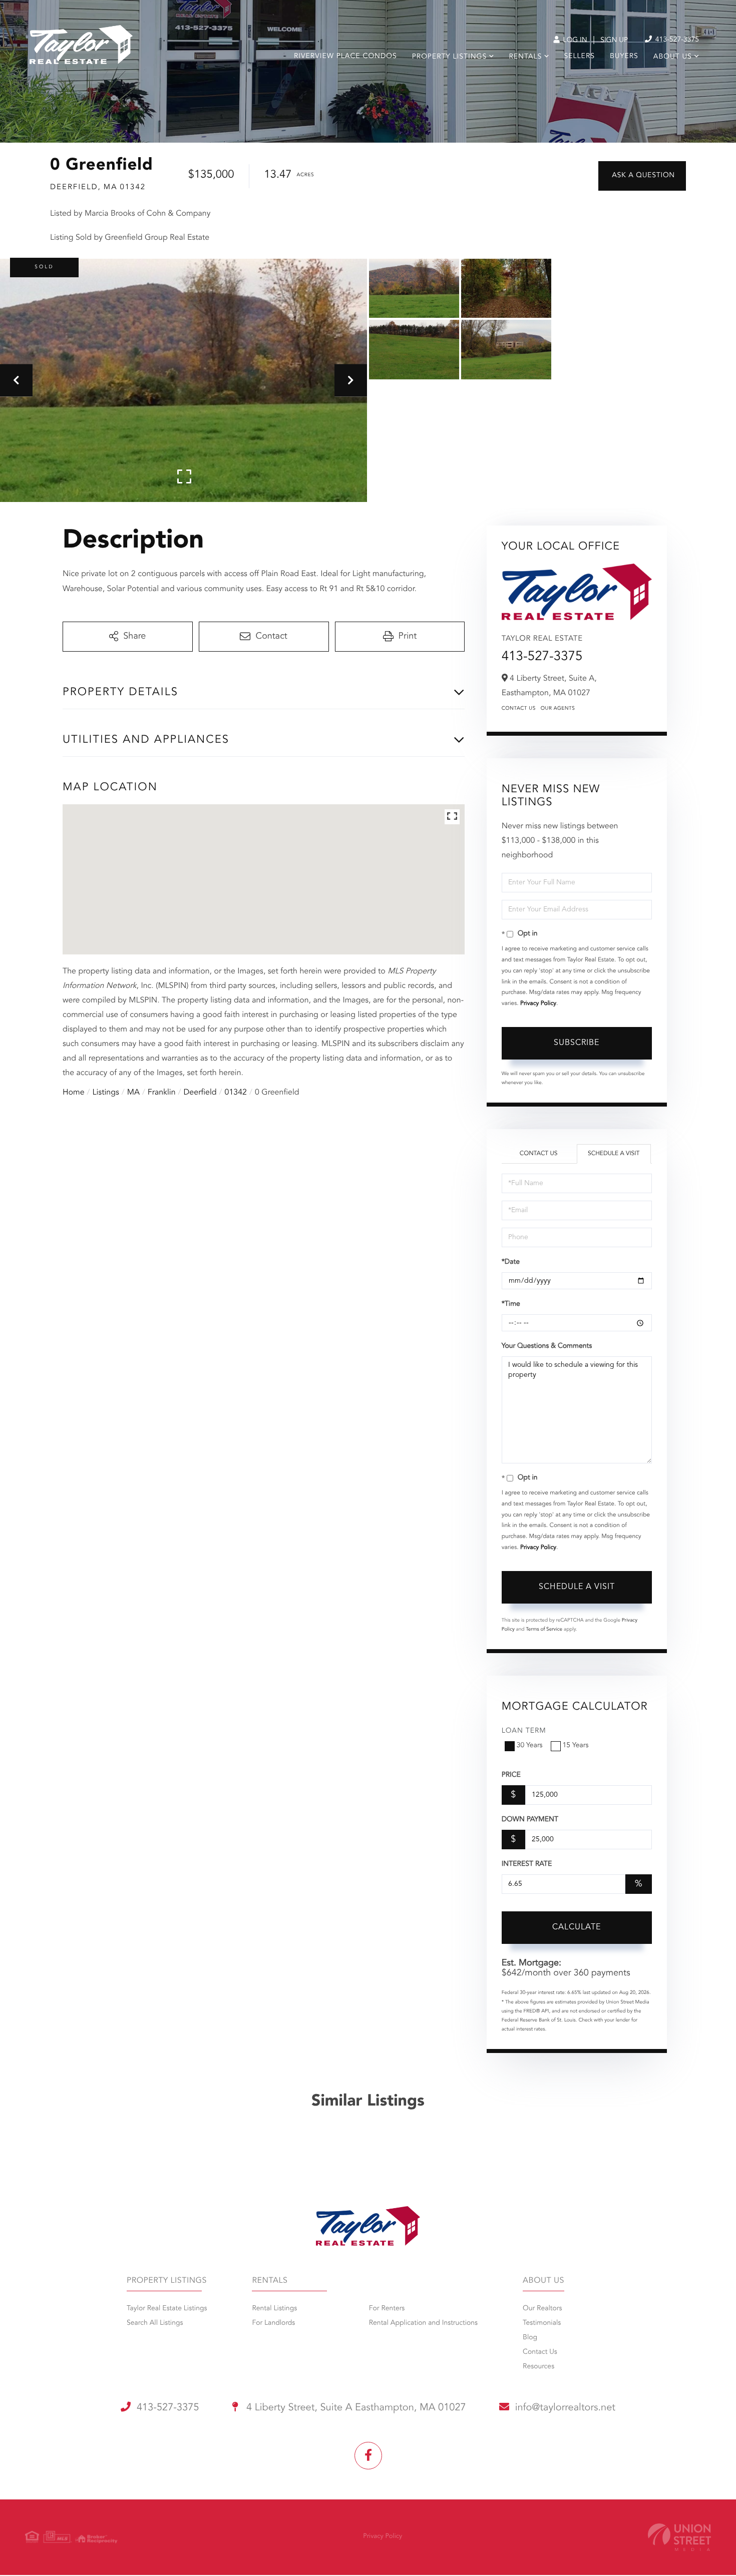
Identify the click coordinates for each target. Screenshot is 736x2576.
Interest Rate (527, 1864)
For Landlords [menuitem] (273, 2323)
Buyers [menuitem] (624, 57)
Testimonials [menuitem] (542, 2323)
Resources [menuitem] (538, 2367)
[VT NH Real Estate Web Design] (679, 2537)
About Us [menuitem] (673, 57)
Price (511, 1775)
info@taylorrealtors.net (565, 2408)
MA (133, 1093)
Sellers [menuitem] (580, 57)
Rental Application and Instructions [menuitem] (423, 2323)
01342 (235, 1093)
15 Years (576, 1746)
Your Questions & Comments (547, 1346)
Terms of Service (544, 1630)
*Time (511, 1304)
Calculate (577, 1927)
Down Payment (530, 1820)
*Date (511, 1262)
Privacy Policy (538, 1003)
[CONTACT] (642, 176)
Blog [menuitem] (530, 2338)
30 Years (530, 1746)
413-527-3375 (676, 40)
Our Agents (558, 709)
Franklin (162, 1093)
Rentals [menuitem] (525, 57)
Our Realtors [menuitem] (542, 2309)
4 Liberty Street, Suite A (355, 2408)
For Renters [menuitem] (387, 2309)
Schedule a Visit (614, 1154)
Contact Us (519, 709)
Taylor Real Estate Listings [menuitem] (167, 2309)
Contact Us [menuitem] (540, 2352)
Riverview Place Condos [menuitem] (345, 57)
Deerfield (200, 1093)
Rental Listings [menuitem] (274, 2309)
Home (74, 1093)
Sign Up (614, 41)
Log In (574, 41)
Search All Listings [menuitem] (155, 2323)
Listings (106, 1093)
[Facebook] (368, 2456)
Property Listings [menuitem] (449, 57)
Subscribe (577, 1043)
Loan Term (524, 1731)
